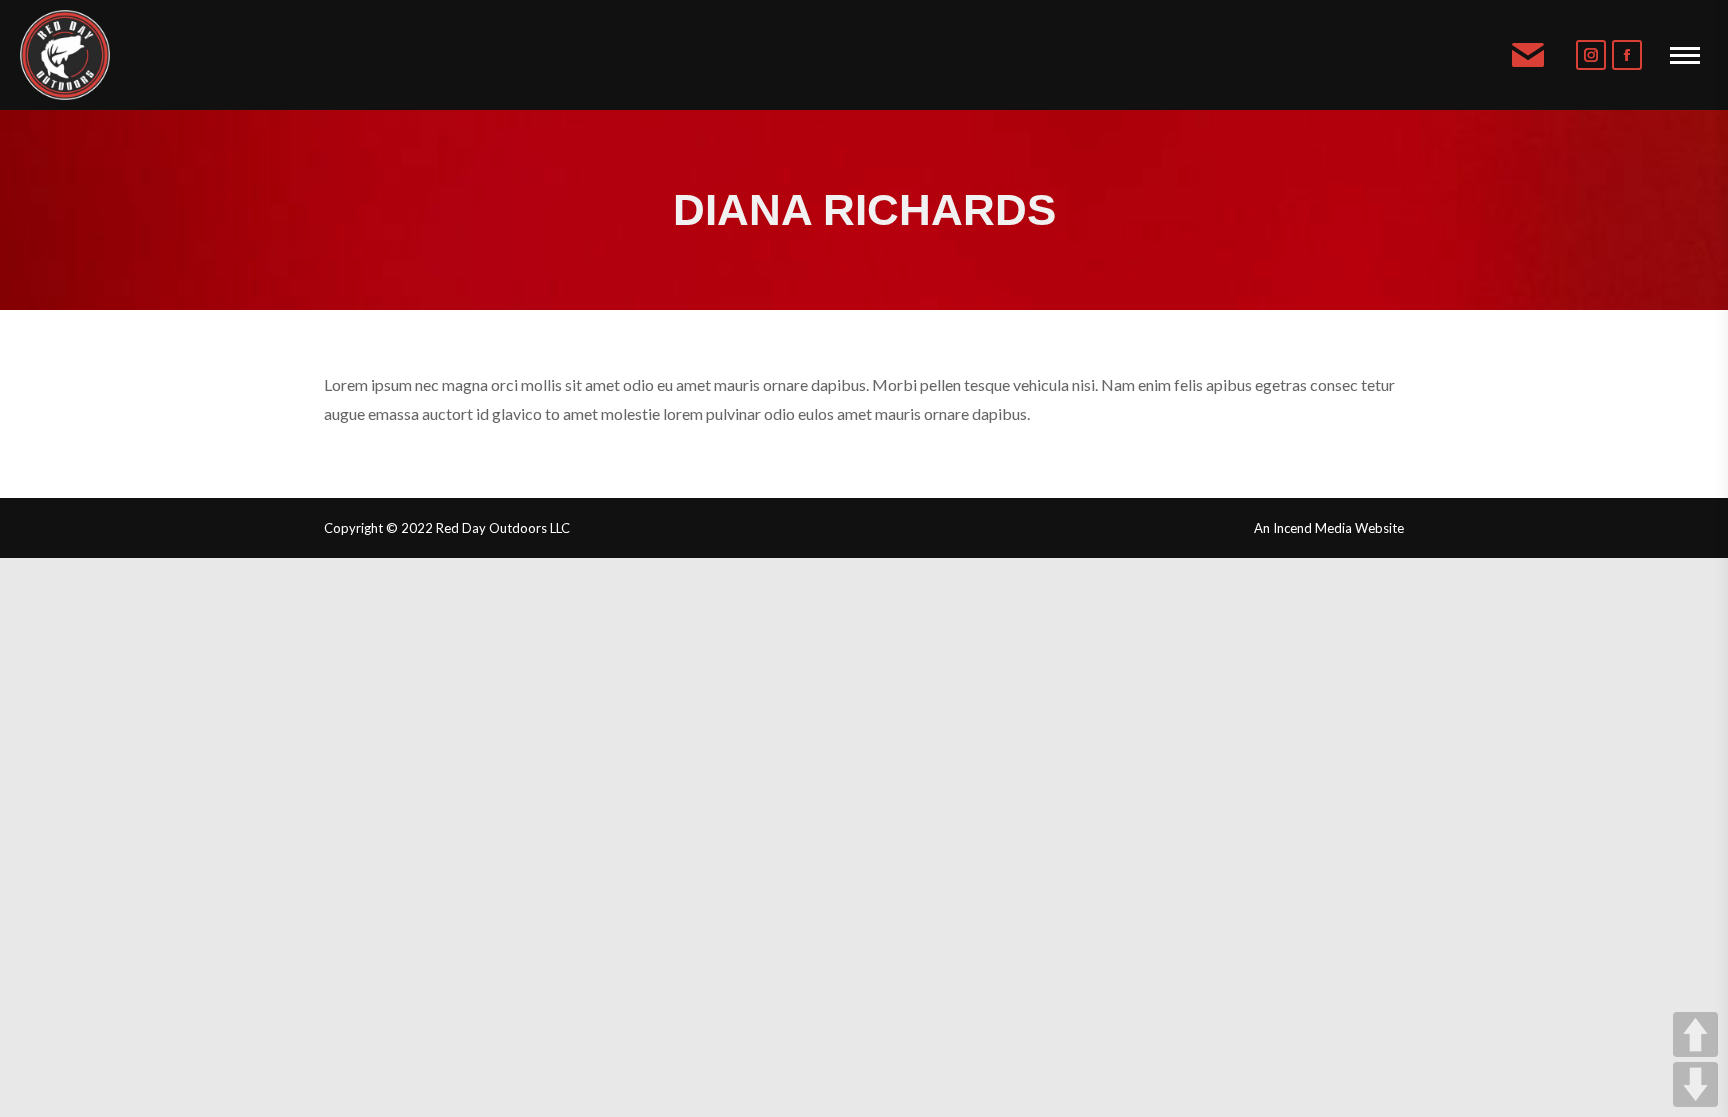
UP (1695, 1034)
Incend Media (1312, 528)
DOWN (1695, 1084)
